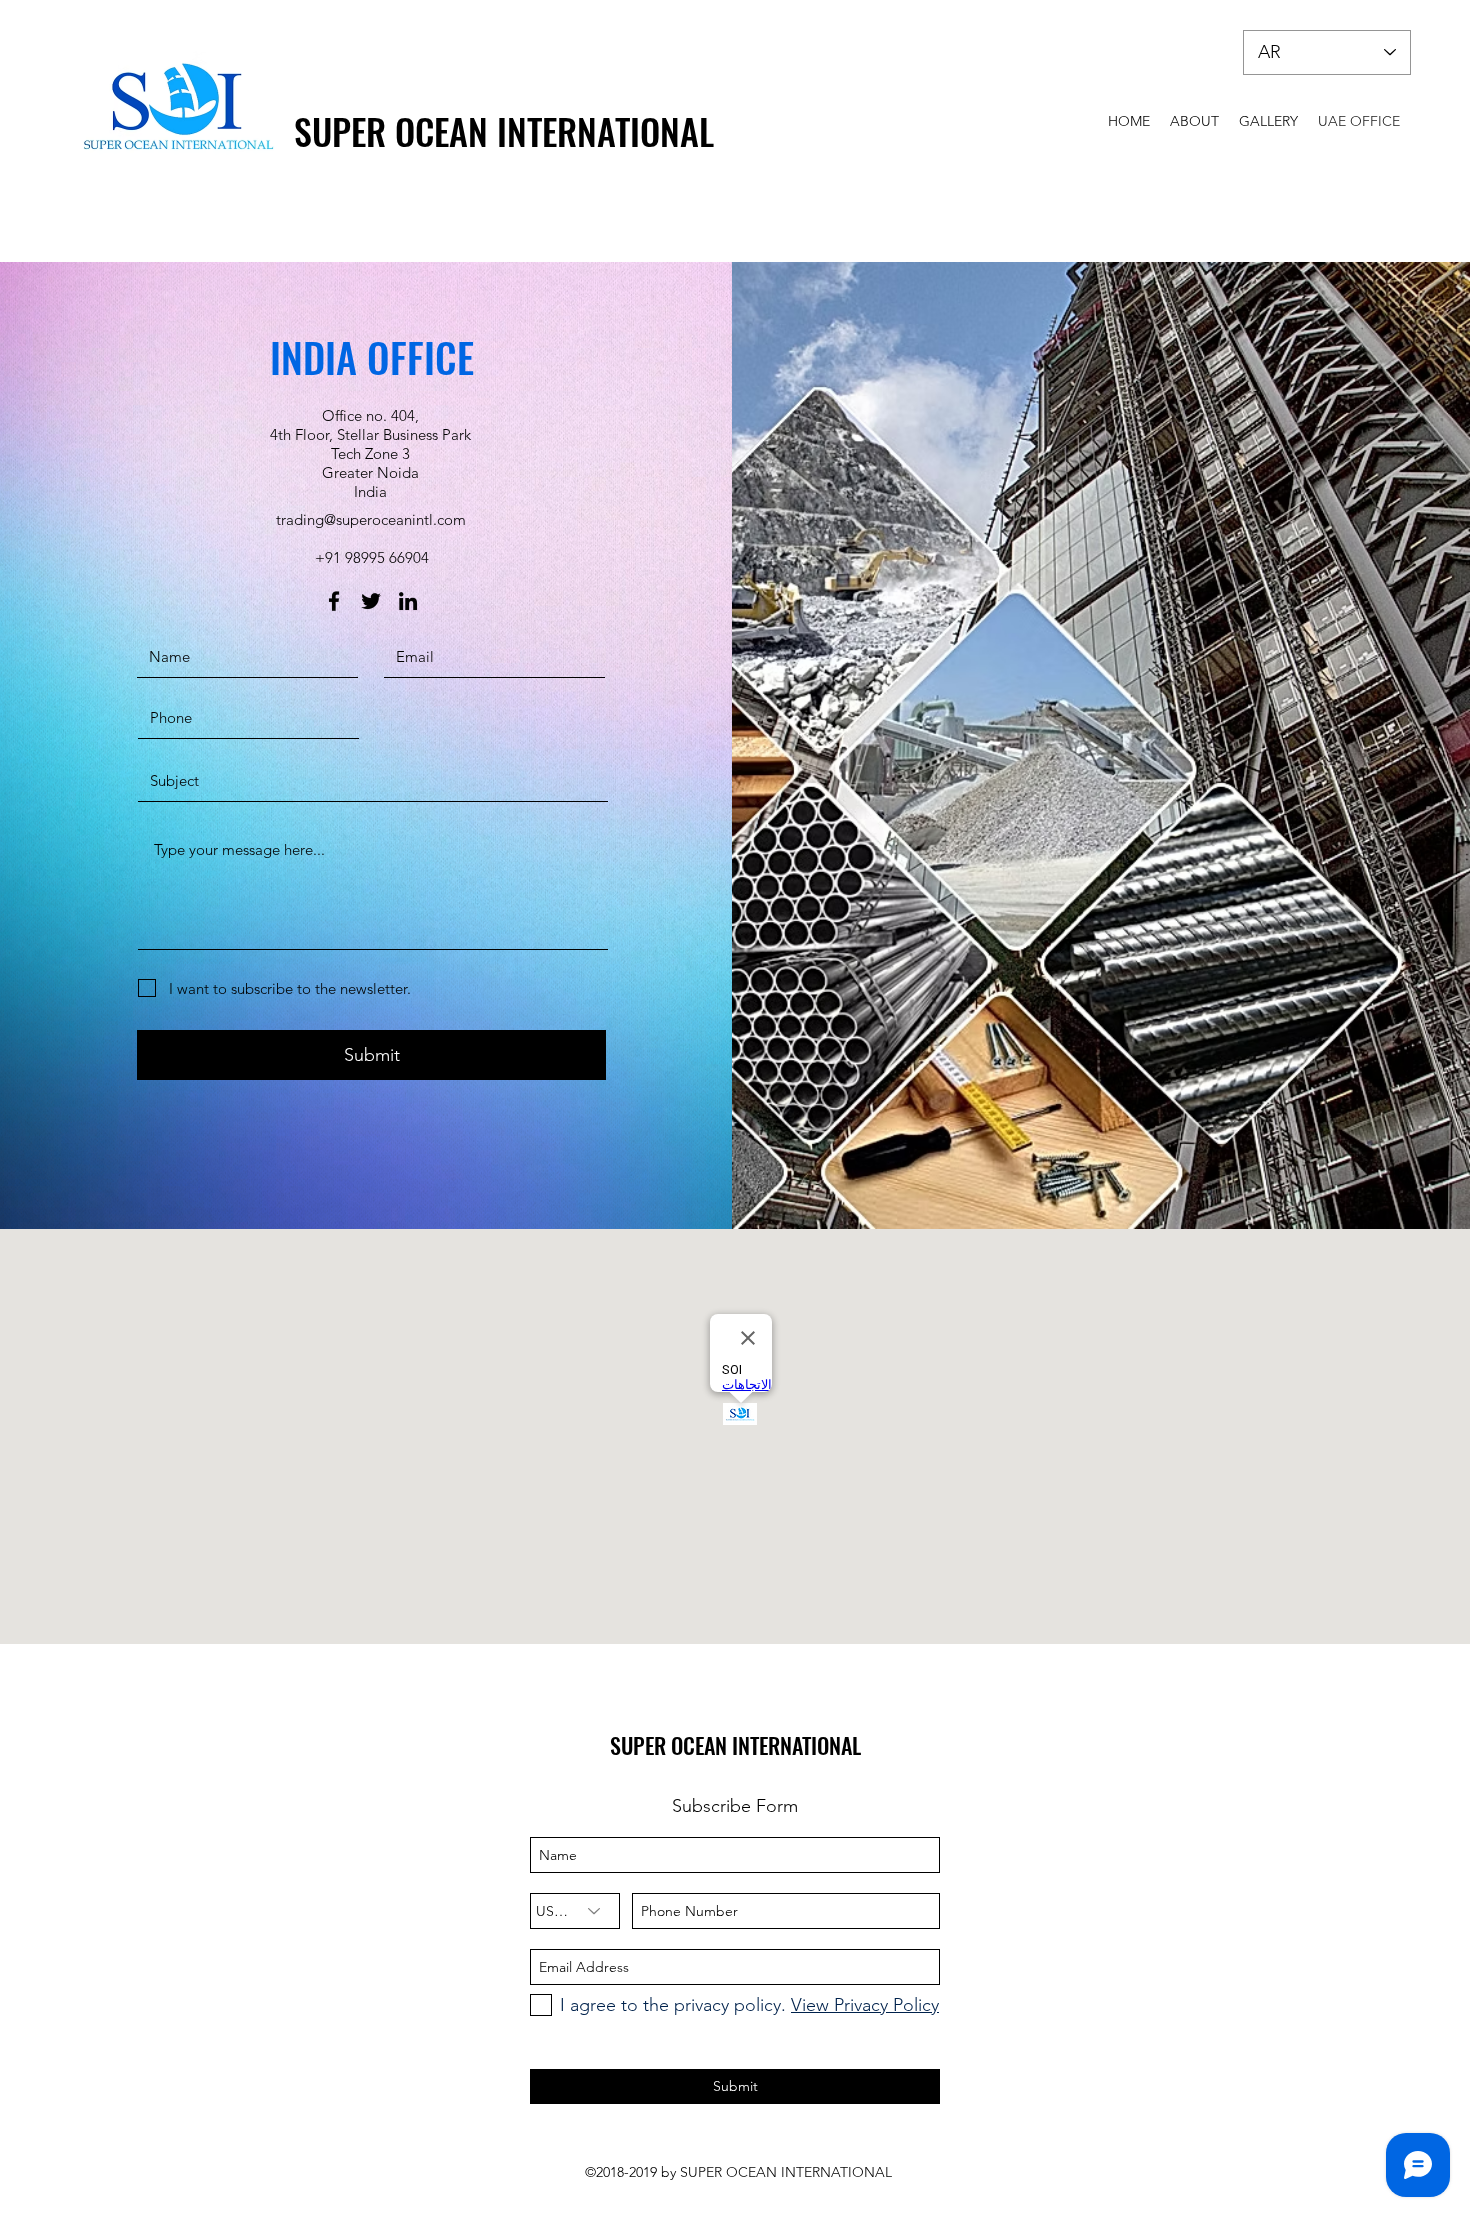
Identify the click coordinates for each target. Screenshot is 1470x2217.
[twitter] (371, 601)
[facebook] (334, 601)
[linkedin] (408, 601)
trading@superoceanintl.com (371, 519)
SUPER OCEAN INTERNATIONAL (504, 130)
